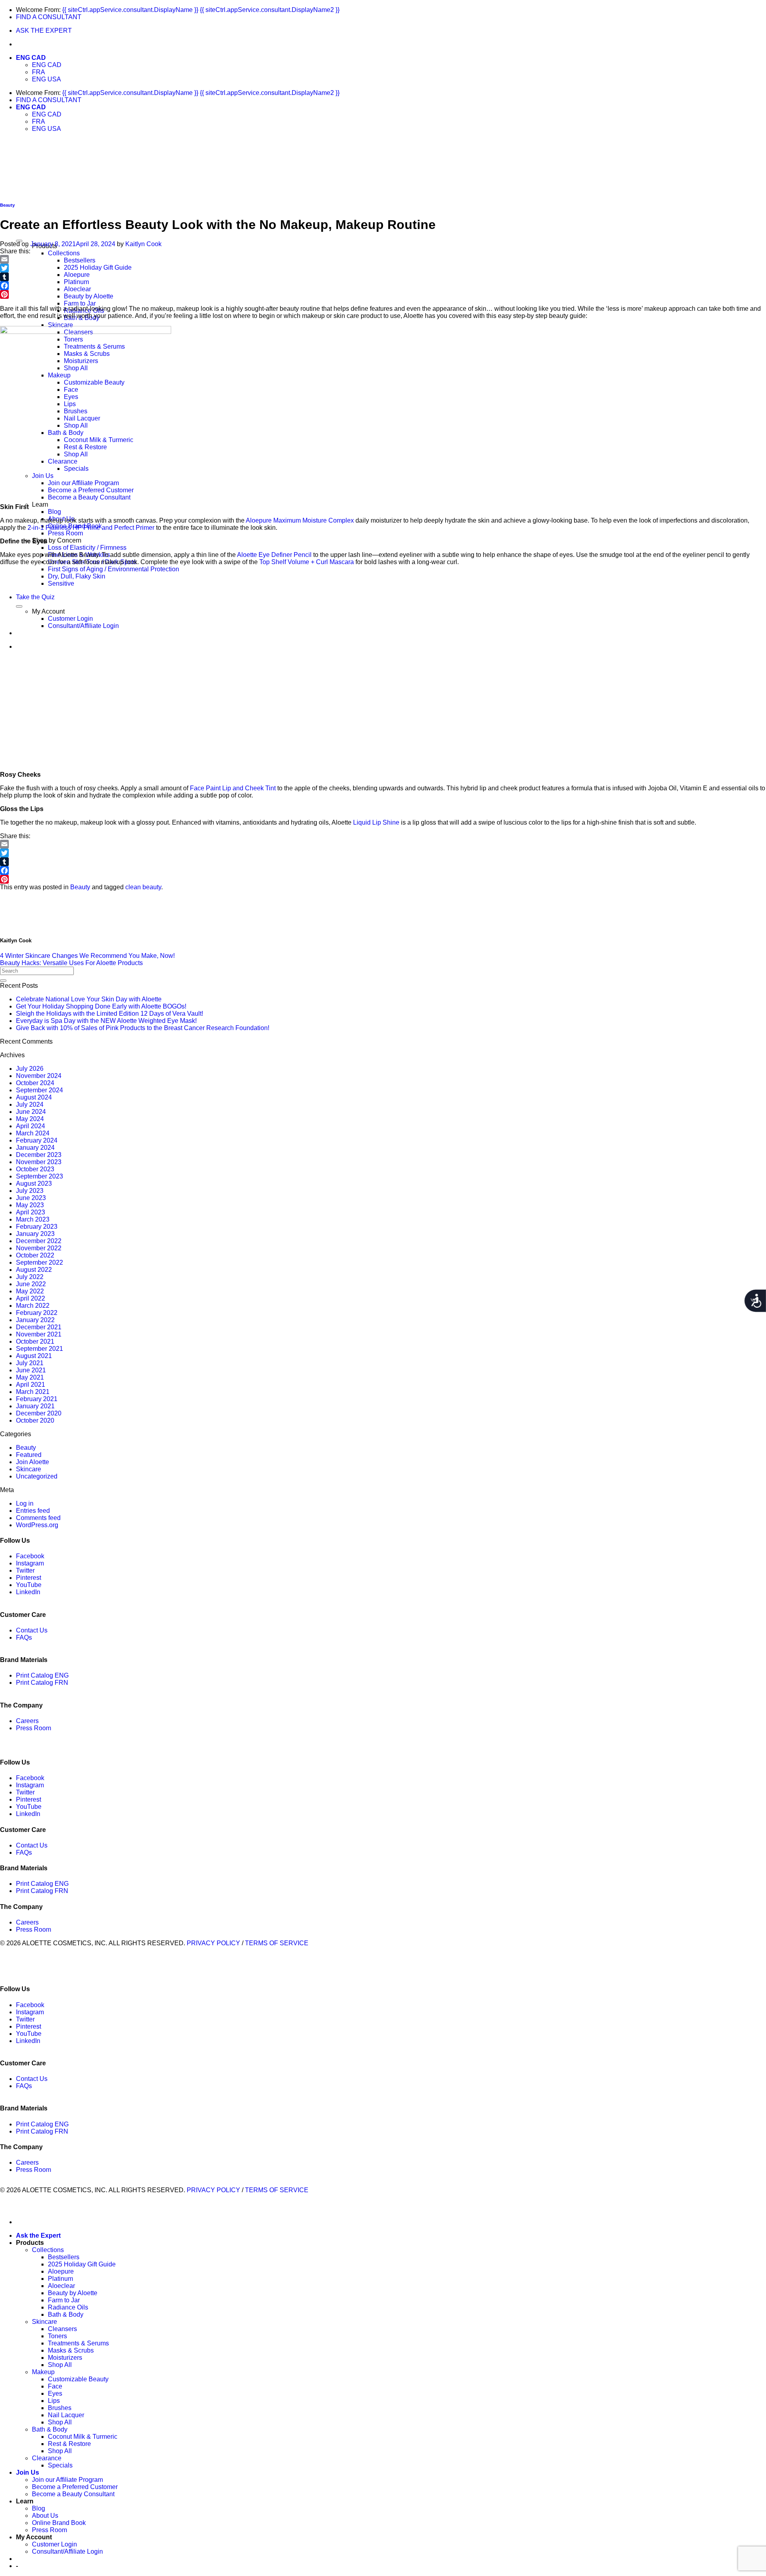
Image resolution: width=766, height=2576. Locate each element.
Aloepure (77, 275)
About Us (45, 2516)
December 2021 (39, 1327)
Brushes (60, 2408)
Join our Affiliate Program (67, 2480)
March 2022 (33, 1306)
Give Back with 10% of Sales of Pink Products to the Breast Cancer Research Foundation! (143, 1028)
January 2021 (35, 1406)
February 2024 (37, 1140)
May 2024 (30, 1119)
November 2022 (39, 1248)
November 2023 (39, 1162)
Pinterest (29, 1578)
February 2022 (37, 1313)
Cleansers (62, 2329)
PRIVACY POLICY (213, 1943)
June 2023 (31, 1198)
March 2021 (33, 1392)
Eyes (55, 2393)
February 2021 (37, 1399)
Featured (29, 1455)
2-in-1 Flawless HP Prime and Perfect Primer (91, 528)
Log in (25, 1503)
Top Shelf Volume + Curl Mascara (307, 562)
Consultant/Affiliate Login (67, 2551)
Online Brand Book (59, 2523)
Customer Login (54, 2544)
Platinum (76, 282)
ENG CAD (31, 58)
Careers (27, 1721)
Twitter (25, 1570)
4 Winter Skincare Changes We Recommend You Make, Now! (87, 956)
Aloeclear (77, 289)
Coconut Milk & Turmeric (83, 2437)
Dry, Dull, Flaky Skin (77, 576)
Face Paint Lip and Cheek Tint (233, 788)
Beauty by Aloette (89, 296)
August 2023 (34, 1183)
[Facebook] (383, 286)
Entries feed (33, 1511)
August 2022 (34, 1270)
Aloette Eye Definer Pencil (274, 555)
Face (55, 2386)
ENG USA (46, 79)
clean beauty (143, 887)
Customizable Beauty (78, 2379)
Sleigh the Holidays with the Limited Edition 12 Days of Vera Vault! (110, 1014)
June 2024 (31, 1112)
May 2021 (30, 1377)
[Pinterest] (383, 294)
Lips (54, 2401)
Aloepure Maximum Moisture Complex (300, 520)
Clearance (47, 2458)
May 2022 (30, 1291)
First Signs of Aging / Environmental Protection (114, 569)
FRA (38, 72)
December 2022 (39, 1241)
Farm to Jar (80, 303)
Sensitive (61, 583)
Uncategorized (37, 1476)
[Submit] (3, 981)
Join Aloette (33, 1462)
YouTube (29, 1585)
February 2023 (37, 1227)
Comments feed (38, 1518)
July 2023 (30, 1191)
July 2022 (30, 1277)
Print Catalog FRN (42, 1683)
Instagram (30, 1563)
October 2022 (35, 1255)
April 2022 (31, 1298)
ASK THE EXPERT (44, 31)
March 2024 (33, 1133)
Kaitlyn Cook (143, 244)
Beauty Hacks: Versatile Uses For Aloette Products (71, 963)
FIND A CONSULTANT (49, 17)
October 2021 (35, 1341)
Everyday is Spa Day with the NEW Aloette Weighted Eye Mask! (106, 1021)
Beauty (7, 205)
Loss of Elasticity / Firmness (87, 548)
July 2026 (30, 1069)
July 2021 (30, 1363)
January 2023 (35, 1234)
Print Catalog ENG (42, 1675)
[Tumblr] (383, 277)
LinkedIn (28, 1592)
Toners (57, 2336)
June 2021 (31, 1370)
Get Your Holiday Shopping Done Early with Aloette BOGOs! (101, 1006)
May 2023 (30, 1205)
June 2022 (31, 1284)
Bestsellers (80, 260)
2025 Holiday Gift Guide (98, 267)
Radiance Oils (68, 2307)
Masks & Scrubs (71, 2350)
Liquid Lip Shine (375, 822)
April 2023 (31, 1212)
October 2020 (35, 1420)
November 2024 (39, 1076)
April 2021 (31, 1385)
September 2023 (39, 1176)
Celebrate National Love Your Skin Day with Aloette (89, 999)
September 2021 (39, 1349)
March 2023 (33, 1219)
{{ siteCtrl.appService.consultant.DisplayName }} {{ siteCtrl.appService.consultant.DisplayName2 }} (201, 10)
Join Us (28, 2472)
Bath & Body (66, 2314)
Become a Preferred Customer (75, 2487)
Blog (54, 512)
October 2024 (35, 1083)
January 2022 (35, 1320)
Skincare (60, 325)
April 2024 (31, 1126)
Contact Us (32, 1630)
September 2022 (39, 1262)
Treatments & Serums (78, 2343)
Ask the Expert (38, 2235)
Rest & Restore (69, 2444)
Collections (64, 253)
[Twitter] (383, 268)
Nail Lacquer (66, 2415)
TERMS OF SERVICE (277, 1943)
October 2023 (35, 1169)
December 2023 (39, 1155)
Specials (60, 2465)
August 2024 (34, 1097)
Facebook (30, 1556)
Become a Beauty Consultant (89, 497)
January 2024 (35, 1148)
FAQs (24, 1637)
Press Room (65, 533)
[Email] (383, 259)
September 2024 (39, 1090)
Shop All (60, 2365)
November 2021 (39, 1334)
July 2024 (30, 1104)
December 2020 (39, 1413)
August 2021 (34, 1356)
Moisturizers (65, 2358)
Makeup (43, 2372)
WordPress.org (37, 1525)
